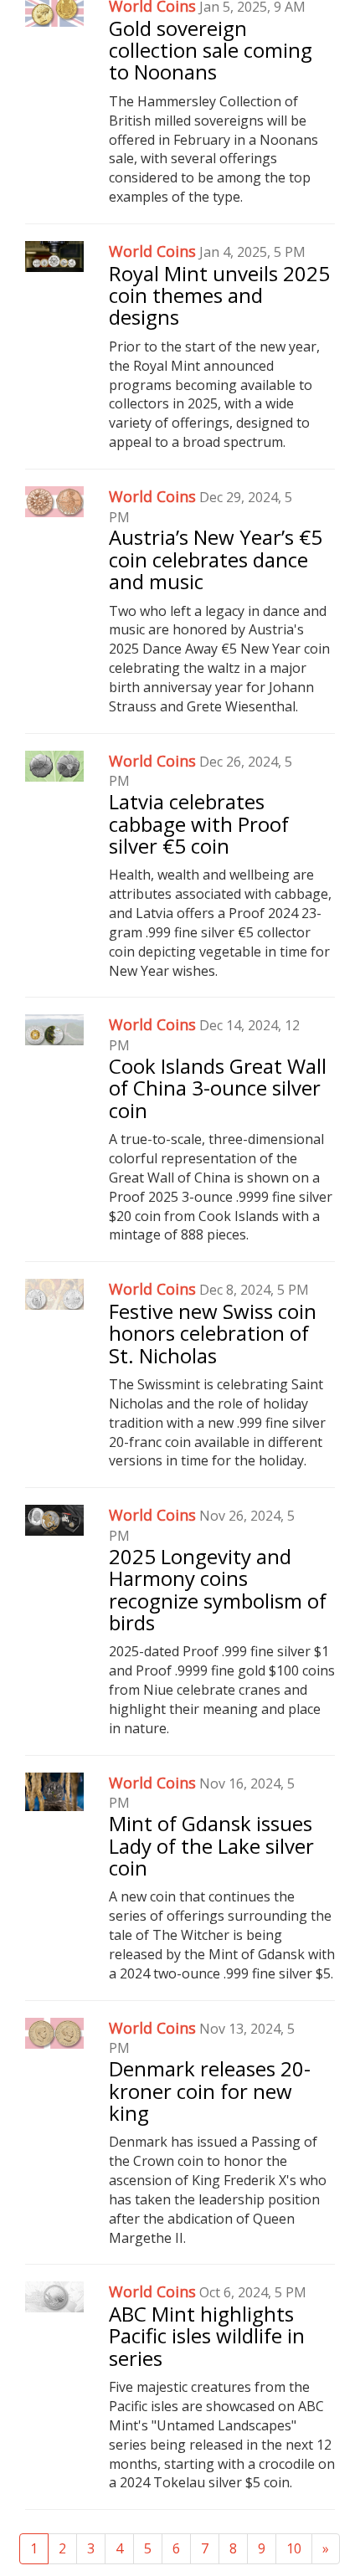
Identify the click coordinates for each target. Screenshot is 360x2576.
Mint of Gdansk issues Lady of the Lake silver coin (211, 1845)
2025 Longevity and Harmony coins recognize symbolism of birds (218, 1589)
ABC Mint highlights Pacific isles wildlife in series (207, 2336)
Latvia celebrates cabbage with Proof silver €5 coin (199, 824)
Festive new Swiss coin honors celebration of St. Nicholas (213, 1333)
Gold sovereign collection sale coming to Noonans (211, 50)
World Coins (152, 251)
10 (294, 2548)
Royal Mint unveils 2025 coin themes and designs (219, 295)
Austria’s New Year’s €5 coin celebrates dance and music (216, 559)
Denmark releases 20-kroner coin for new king (210, 2091)
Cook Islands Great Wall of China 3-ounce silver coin (218, 1088)
